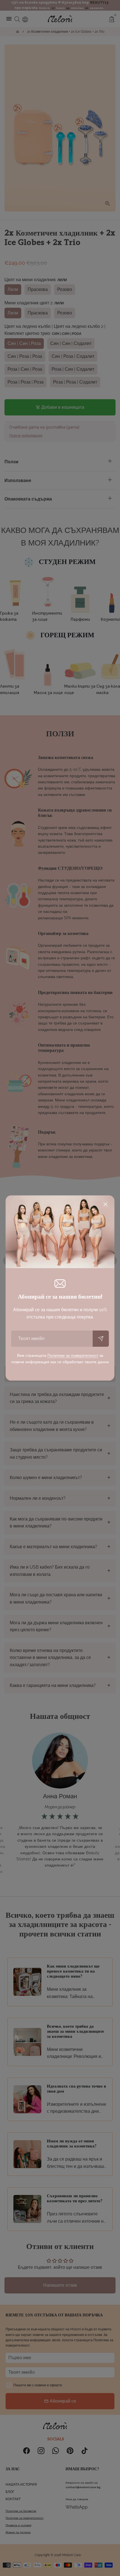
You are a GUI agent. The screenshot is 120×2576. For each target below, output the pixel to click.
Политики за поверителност (73, 1355)
